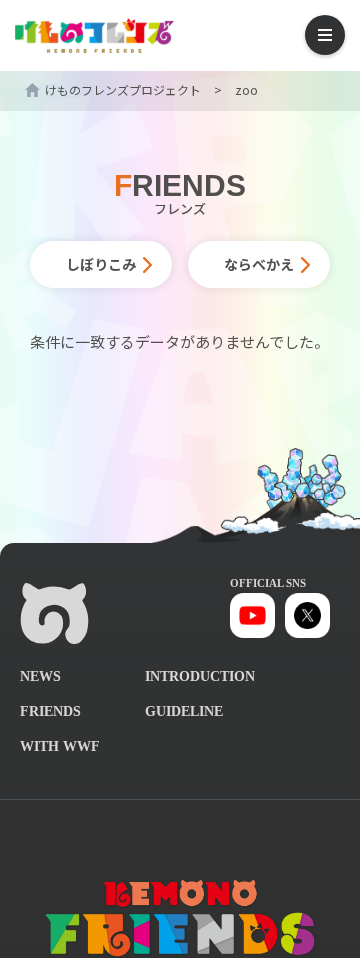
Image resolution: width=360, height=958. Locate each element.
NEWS (40, 676)
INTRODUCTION (200, 676)
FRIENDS (50, 711)
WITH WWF (60, 746)
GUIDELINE (184, 711)
